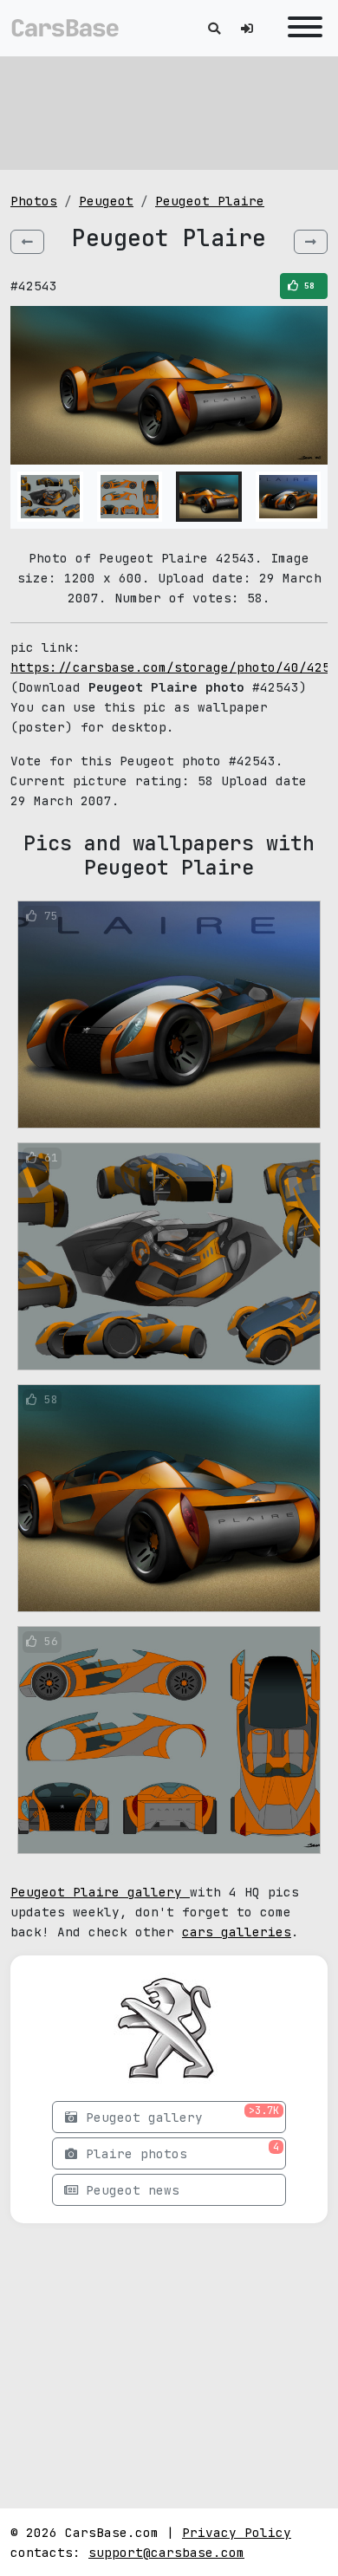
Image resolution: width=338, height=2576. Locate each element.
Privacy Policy (237, 2532)
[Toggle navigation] (301, 28)
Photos (34, 201)
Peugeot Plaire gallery (100, 1892)
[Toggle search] (214, 28)
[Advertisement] (169, 113)
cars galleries (237, 1932)
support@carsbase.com (166, 2552)
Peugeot (106, 201)
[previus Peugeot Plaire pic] (27, 242)
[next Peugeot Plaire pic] (311, 242)
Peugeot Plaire (210, 201)
